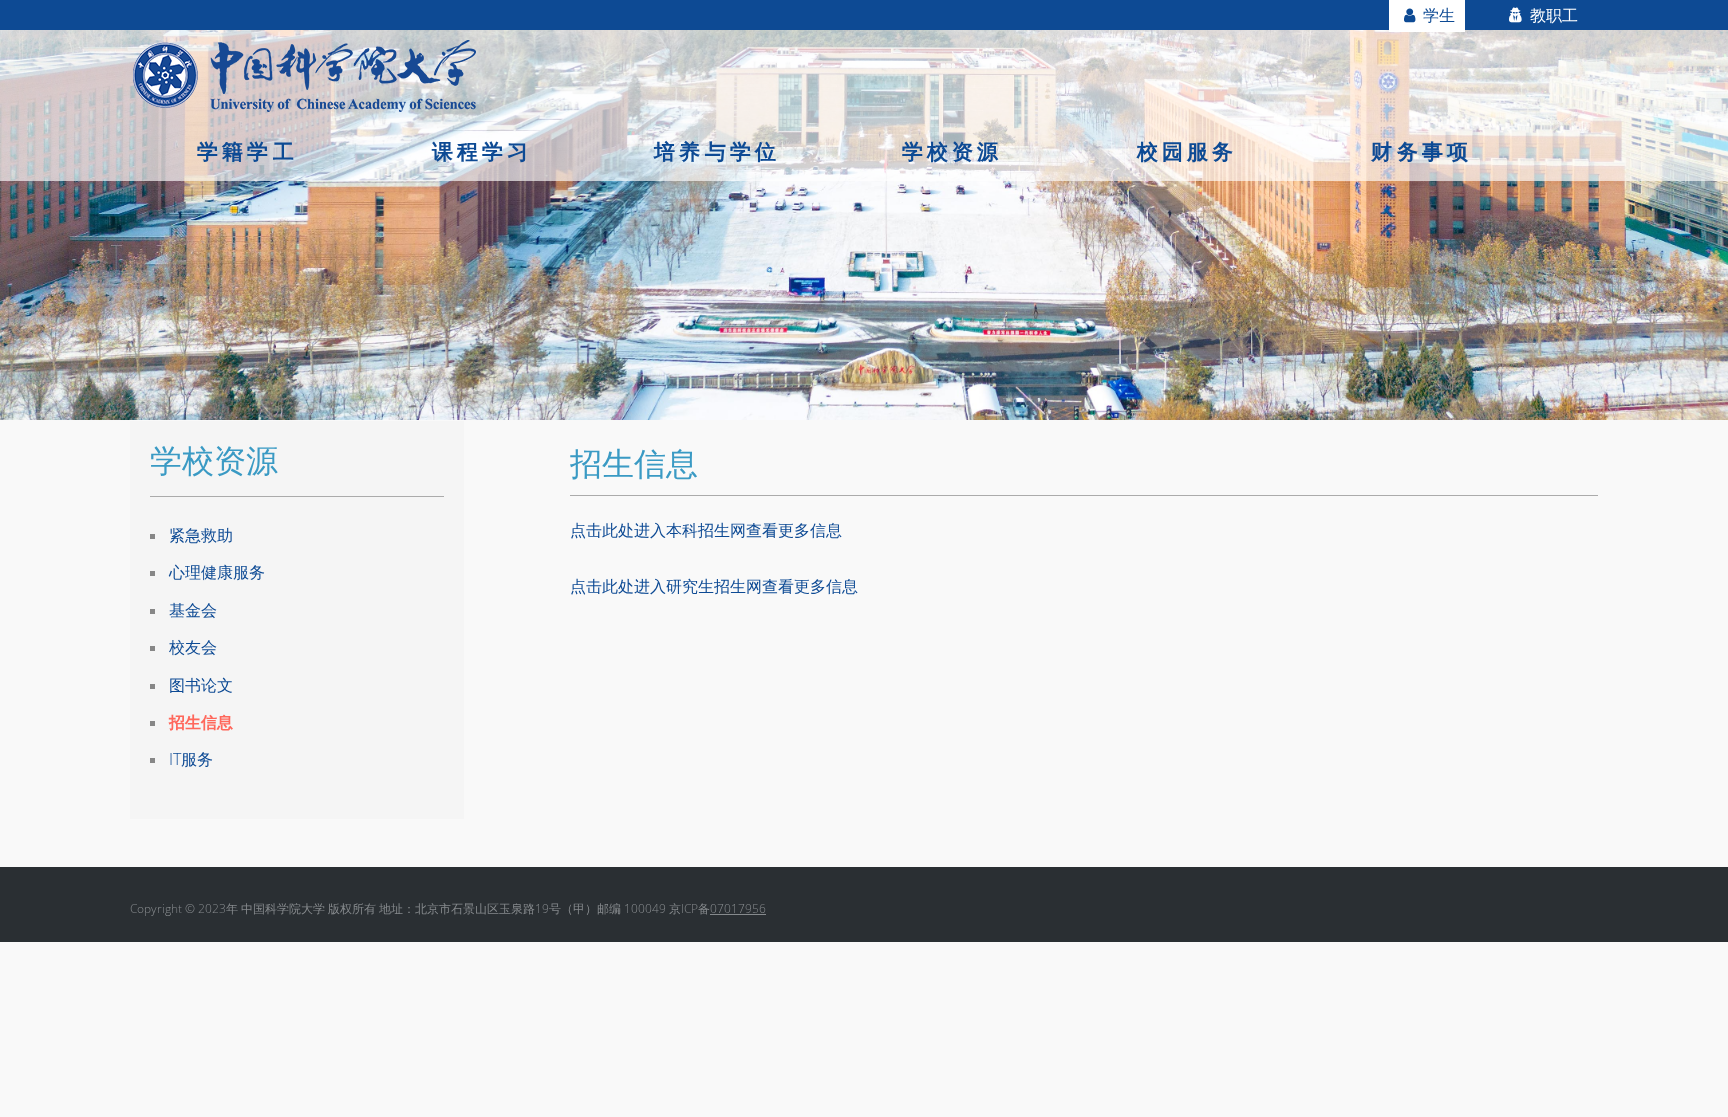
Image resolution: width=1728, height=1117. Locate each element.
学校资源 (952, 151)
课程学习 (482, 151)
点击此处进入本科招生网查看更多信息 (706, 530)
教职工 (1552, 15)
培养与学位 (717, 151)
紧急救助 (201, 535)
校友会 (193, 647)
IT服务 (191, 759)
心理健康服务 (217, 572)
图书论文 (201, 685)
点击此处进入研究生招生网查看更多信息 (714, 586)
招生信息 (201, 722)
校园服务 (1187, 151)
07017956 (738, 908)
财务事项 (1421, 151)
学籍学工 (247, 151)
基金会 (193, 610)
